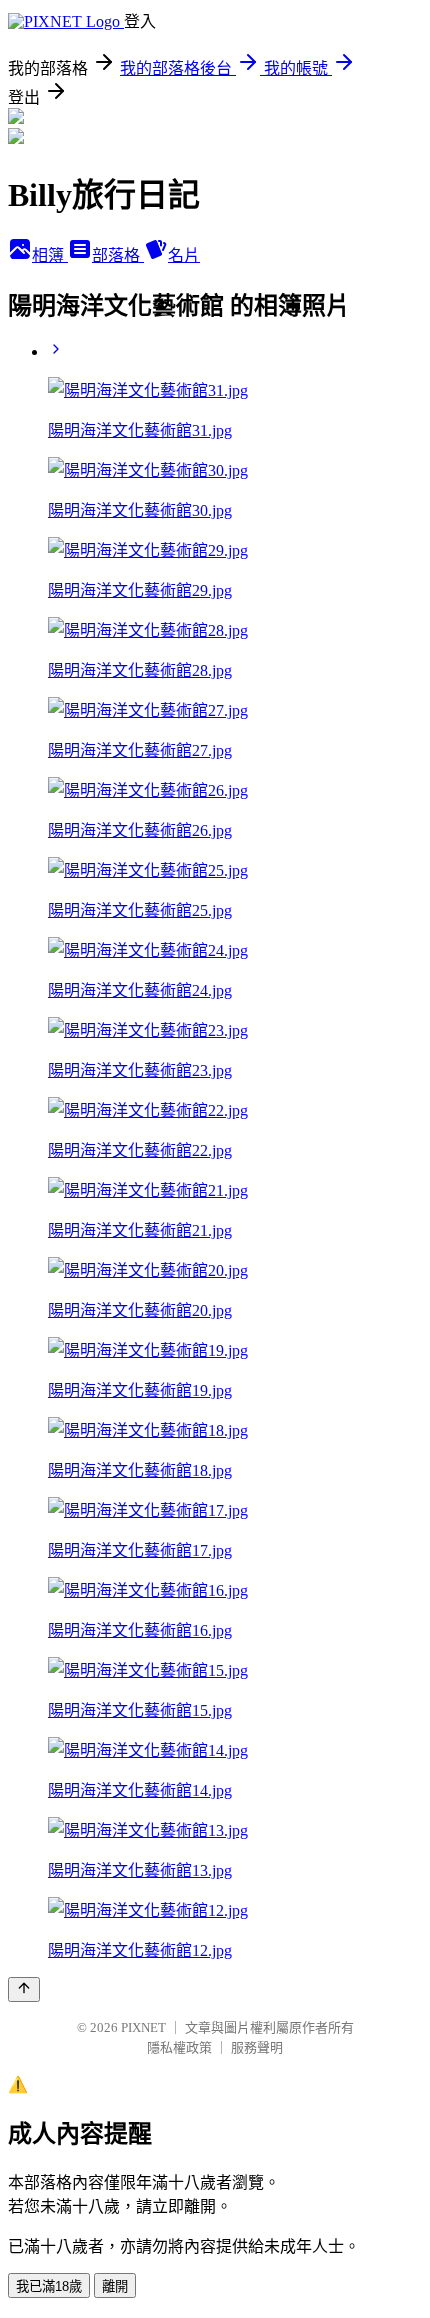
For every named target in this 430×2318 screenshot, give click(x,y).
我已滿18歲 (49, 2286)
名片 (184, 255)
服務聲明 (257, 2047)
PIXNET (143, 2027)
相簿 (50, 255)
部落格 (118, 255)
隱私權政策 (179, 2047)
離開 (115, 2286)
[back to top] (24, 1989)
